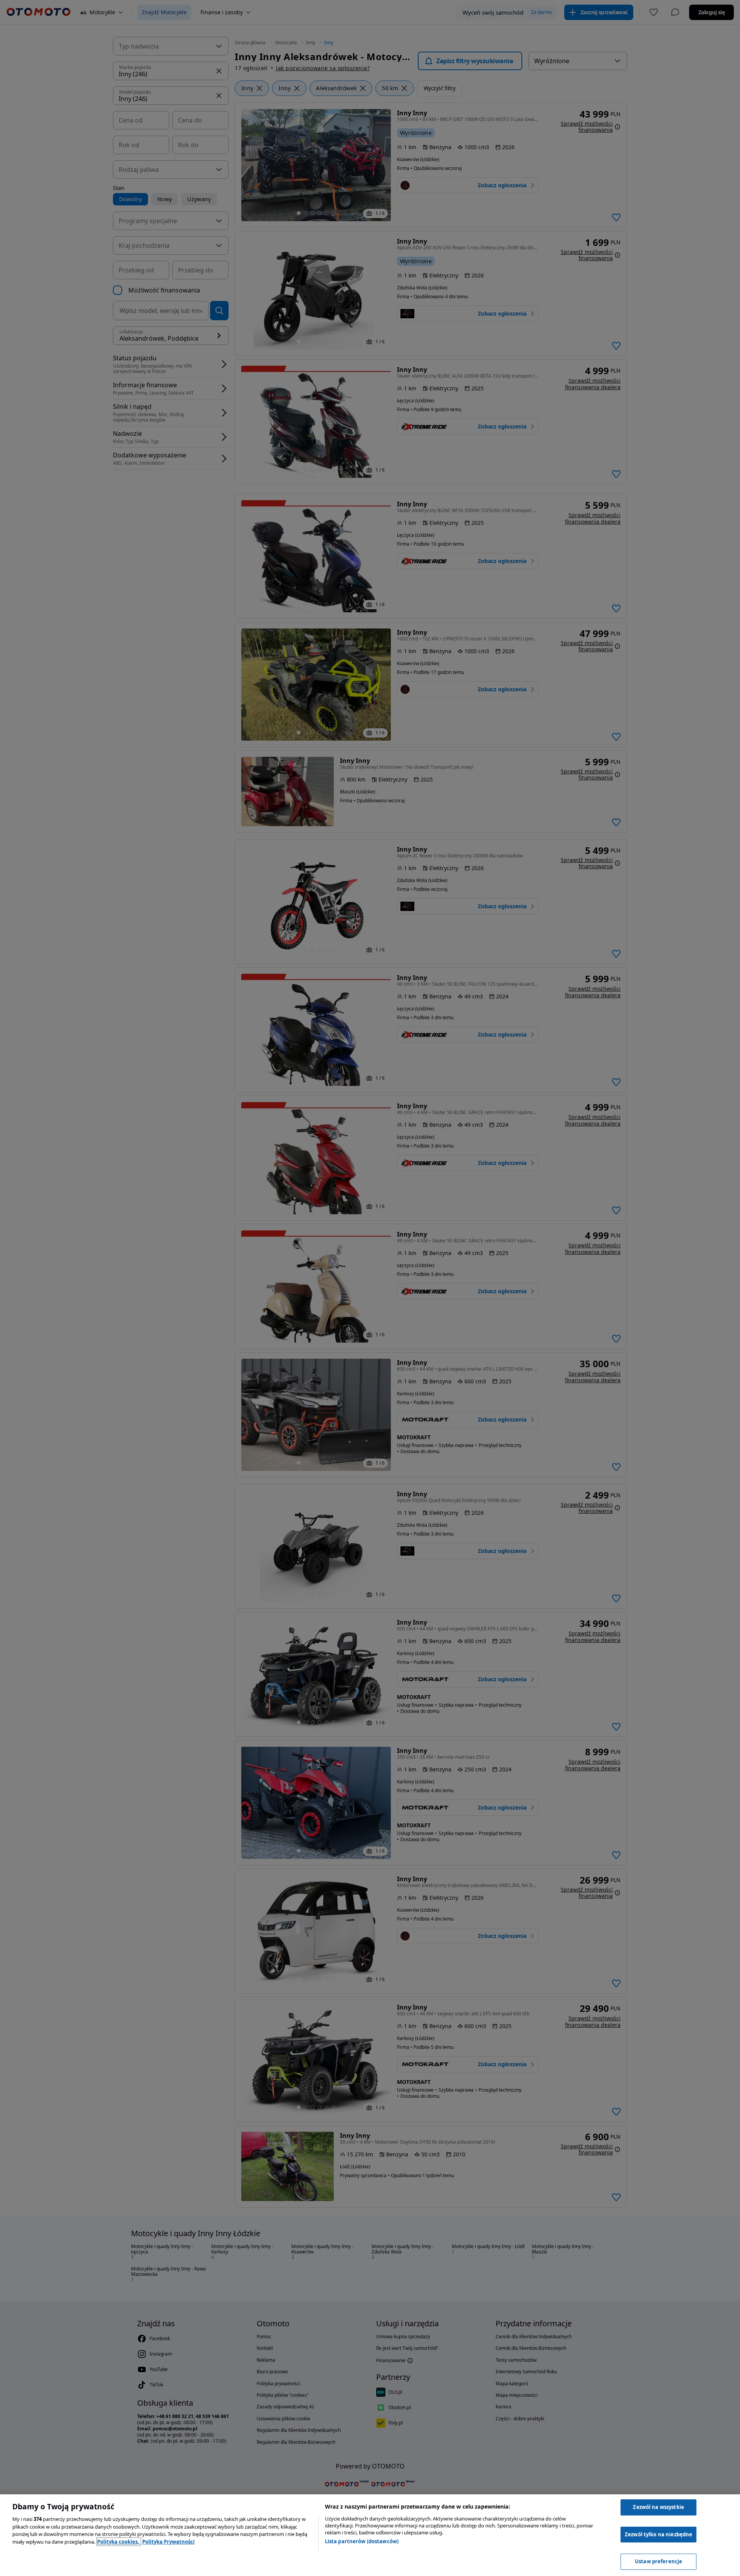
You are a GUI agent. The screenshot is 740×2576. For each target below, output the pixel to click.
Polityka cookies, (119, 2542)
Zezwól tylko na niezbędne (658, 2534)
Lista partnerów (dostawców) (362, 2541)
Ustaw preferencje (658, 2561)
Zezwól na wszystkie (658, 2507)
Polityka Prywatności (168, 2542)
